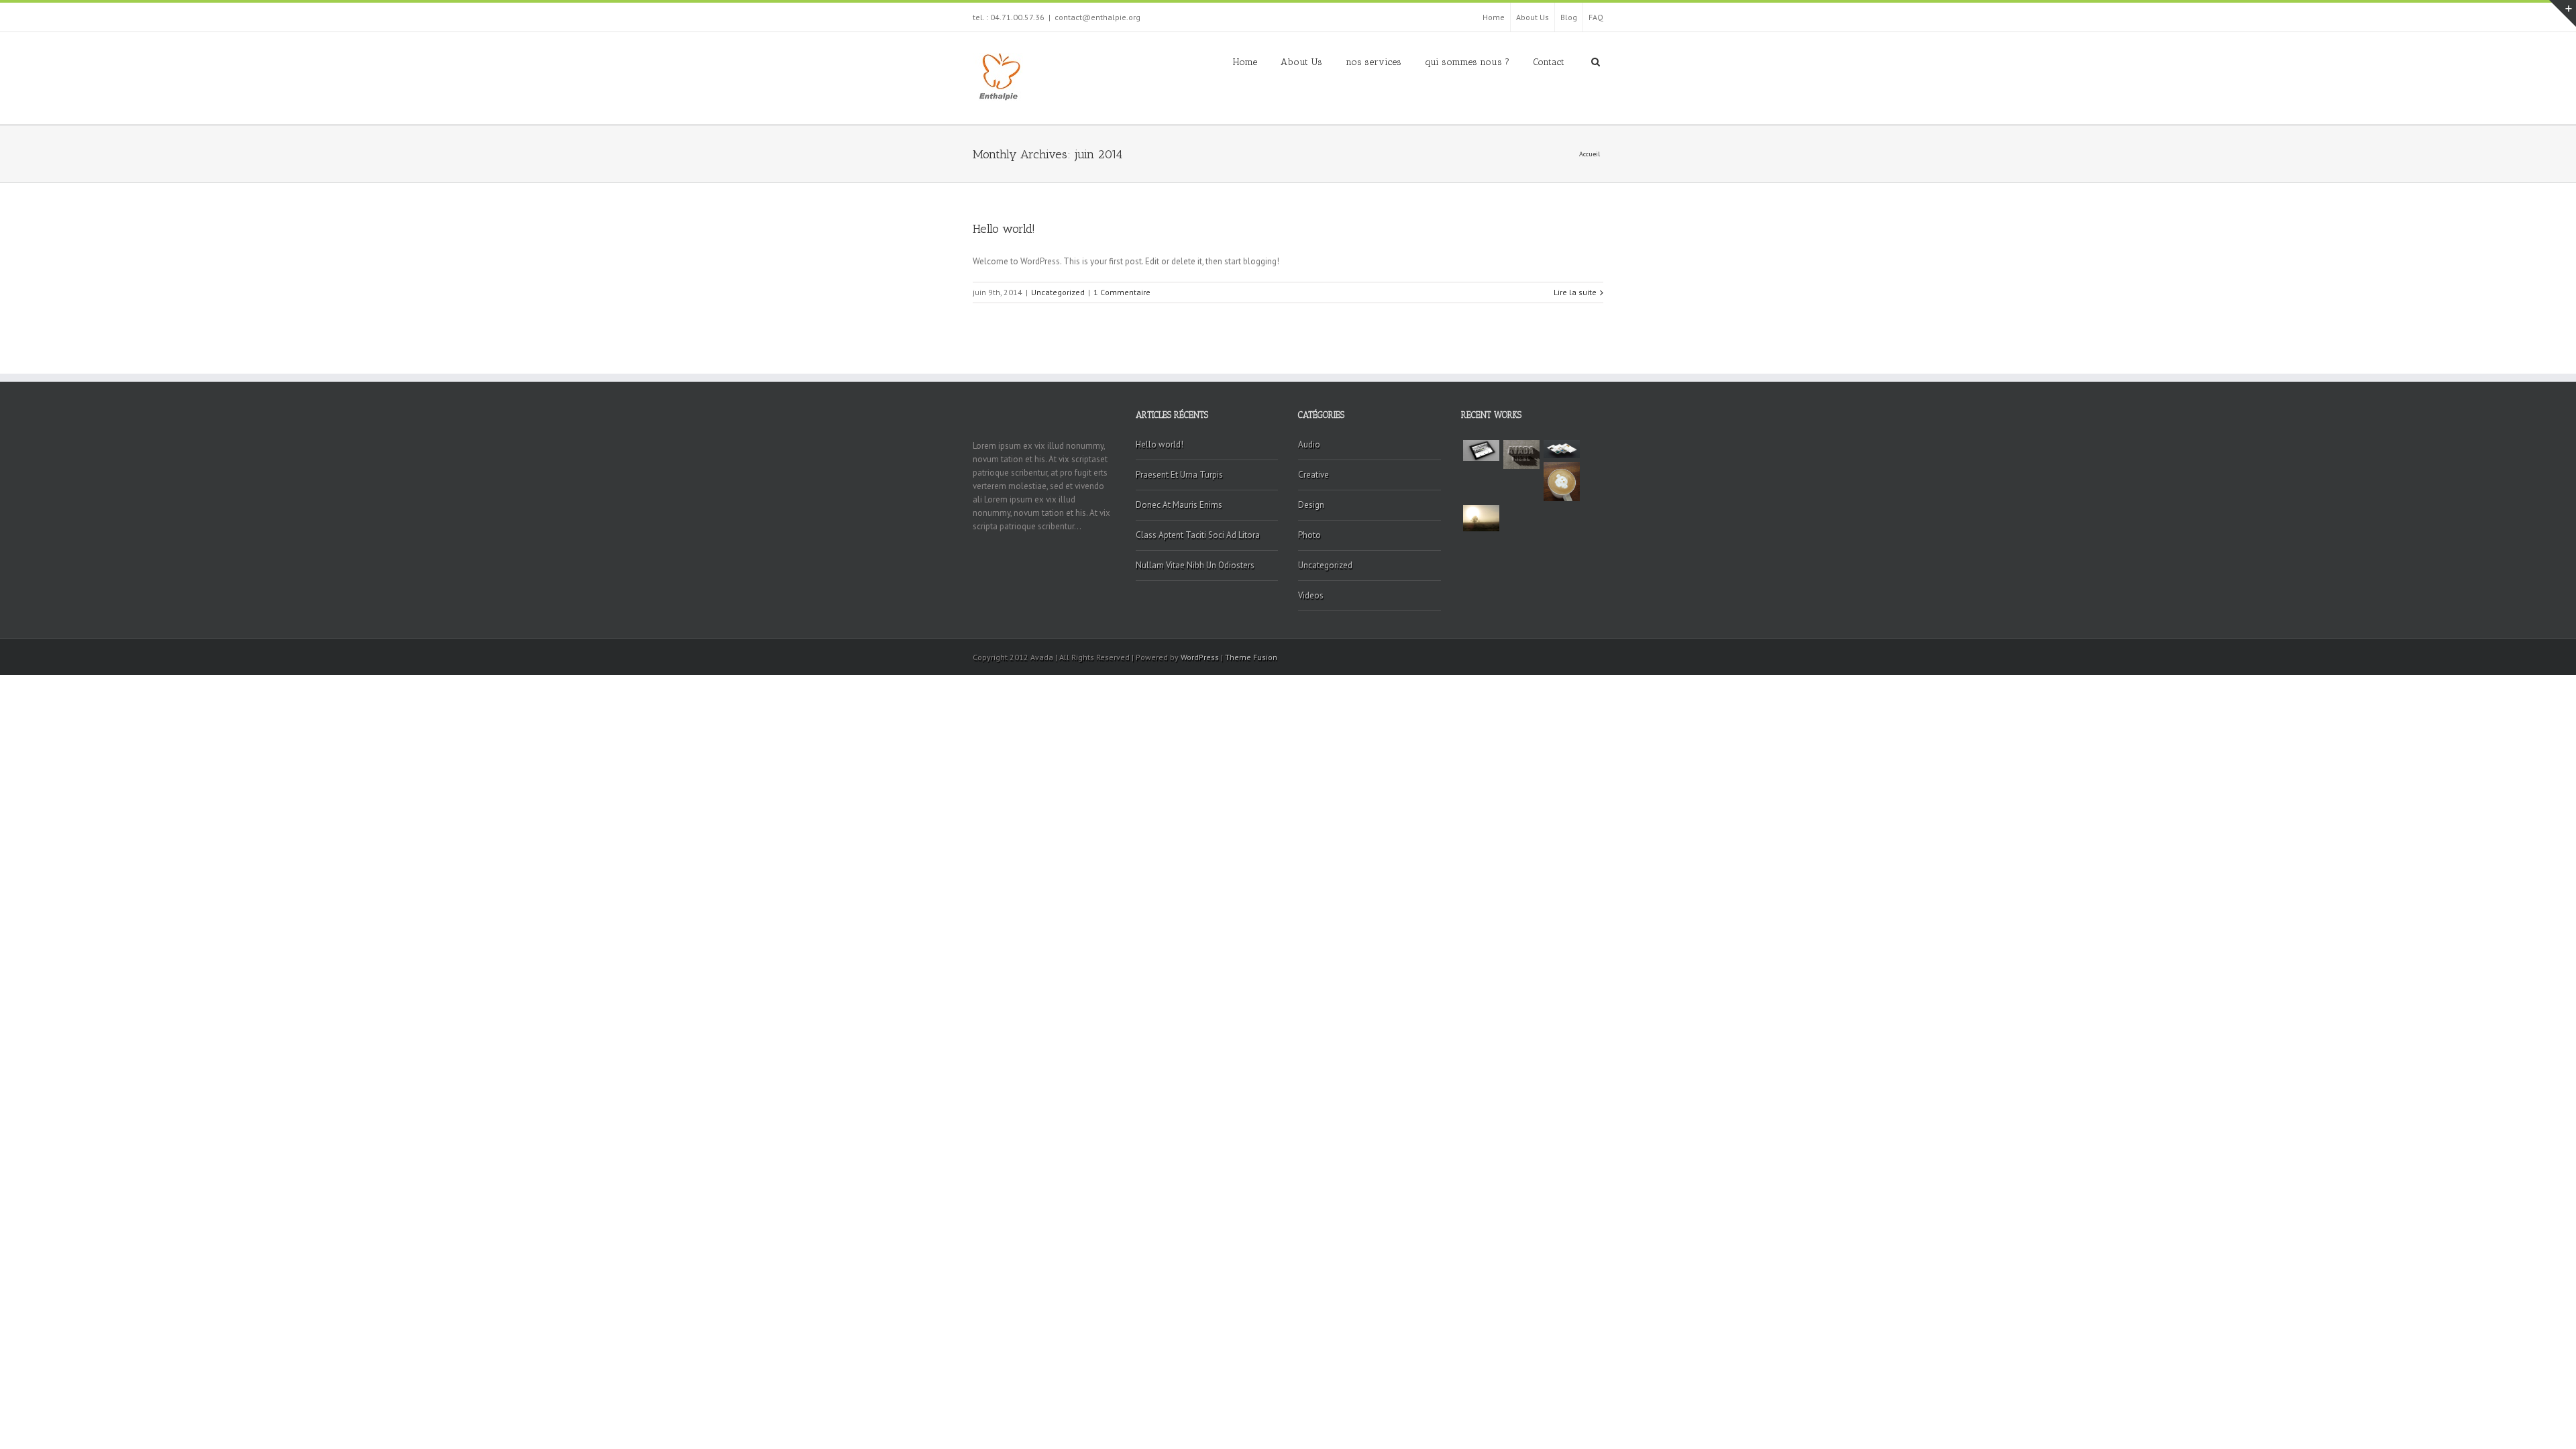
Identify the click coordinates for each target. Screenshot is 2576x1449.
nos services (1374, 62)
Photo (1309, 535)
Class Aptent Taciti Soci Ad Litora (1198, 535)
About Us (1533, 17)
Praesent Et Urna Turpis (1179, 475)
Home (1494, 17)
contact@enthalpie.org (1097, 17)
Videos (1311, 595)
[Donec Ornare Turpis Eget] (1481, 450)
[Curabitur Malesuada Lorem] (1481, 518)
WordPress (1200, 657)
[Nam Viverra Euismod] (1562, 482)
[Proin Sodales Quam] (1562, 449)
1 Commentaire (1122, 292)
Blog (1569, 17)
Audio (1309, 444)
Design (1311, 505)
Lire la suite (1575, 292)
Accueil (1590, 154)
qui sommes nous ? (1467, 62)
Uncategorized (1058, 292)
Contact (1549, 62)
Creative (1313, 475)
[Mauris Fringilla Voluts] (1521, 454)
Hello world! (1004, 229)
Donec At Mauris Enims (1179, 505)
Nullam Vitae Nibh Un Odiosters (1195, 565)
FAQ (1596, 17)
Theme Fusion (1251, 657)
